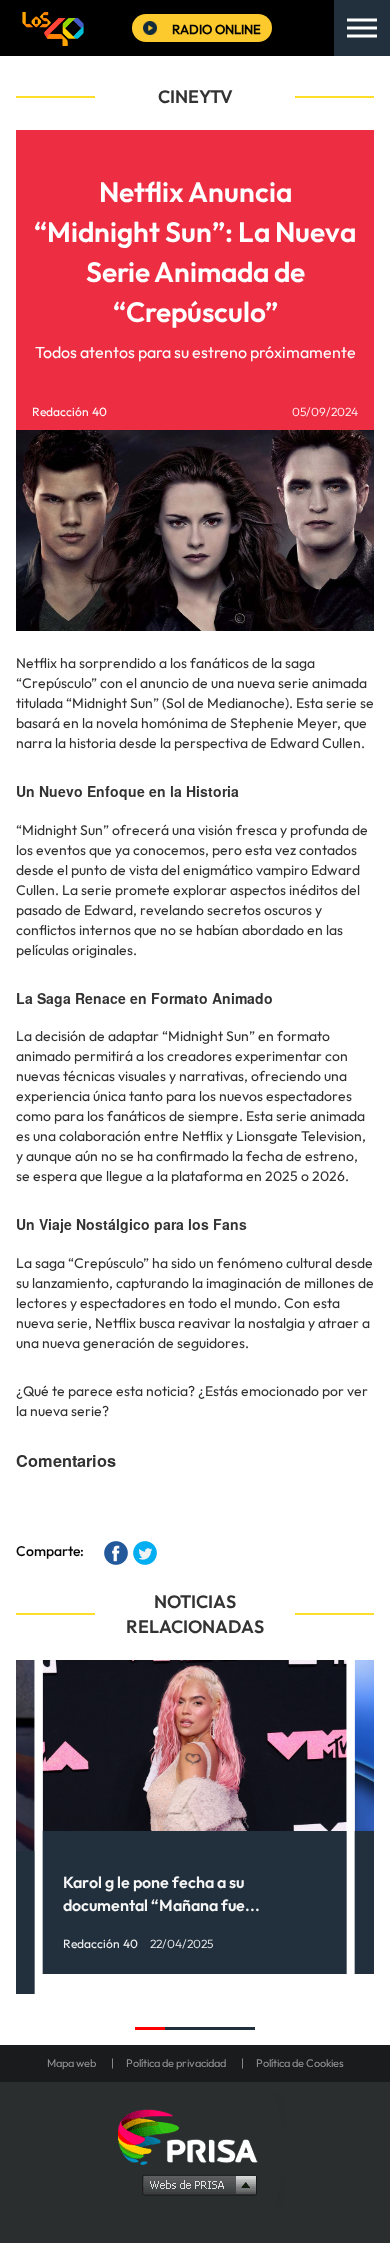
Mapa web (71, 2063)
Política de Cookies (300, 2063)
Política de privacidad (176, 2063)
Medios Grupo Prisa (195, 2184)
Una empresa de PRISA (195, 2135)
